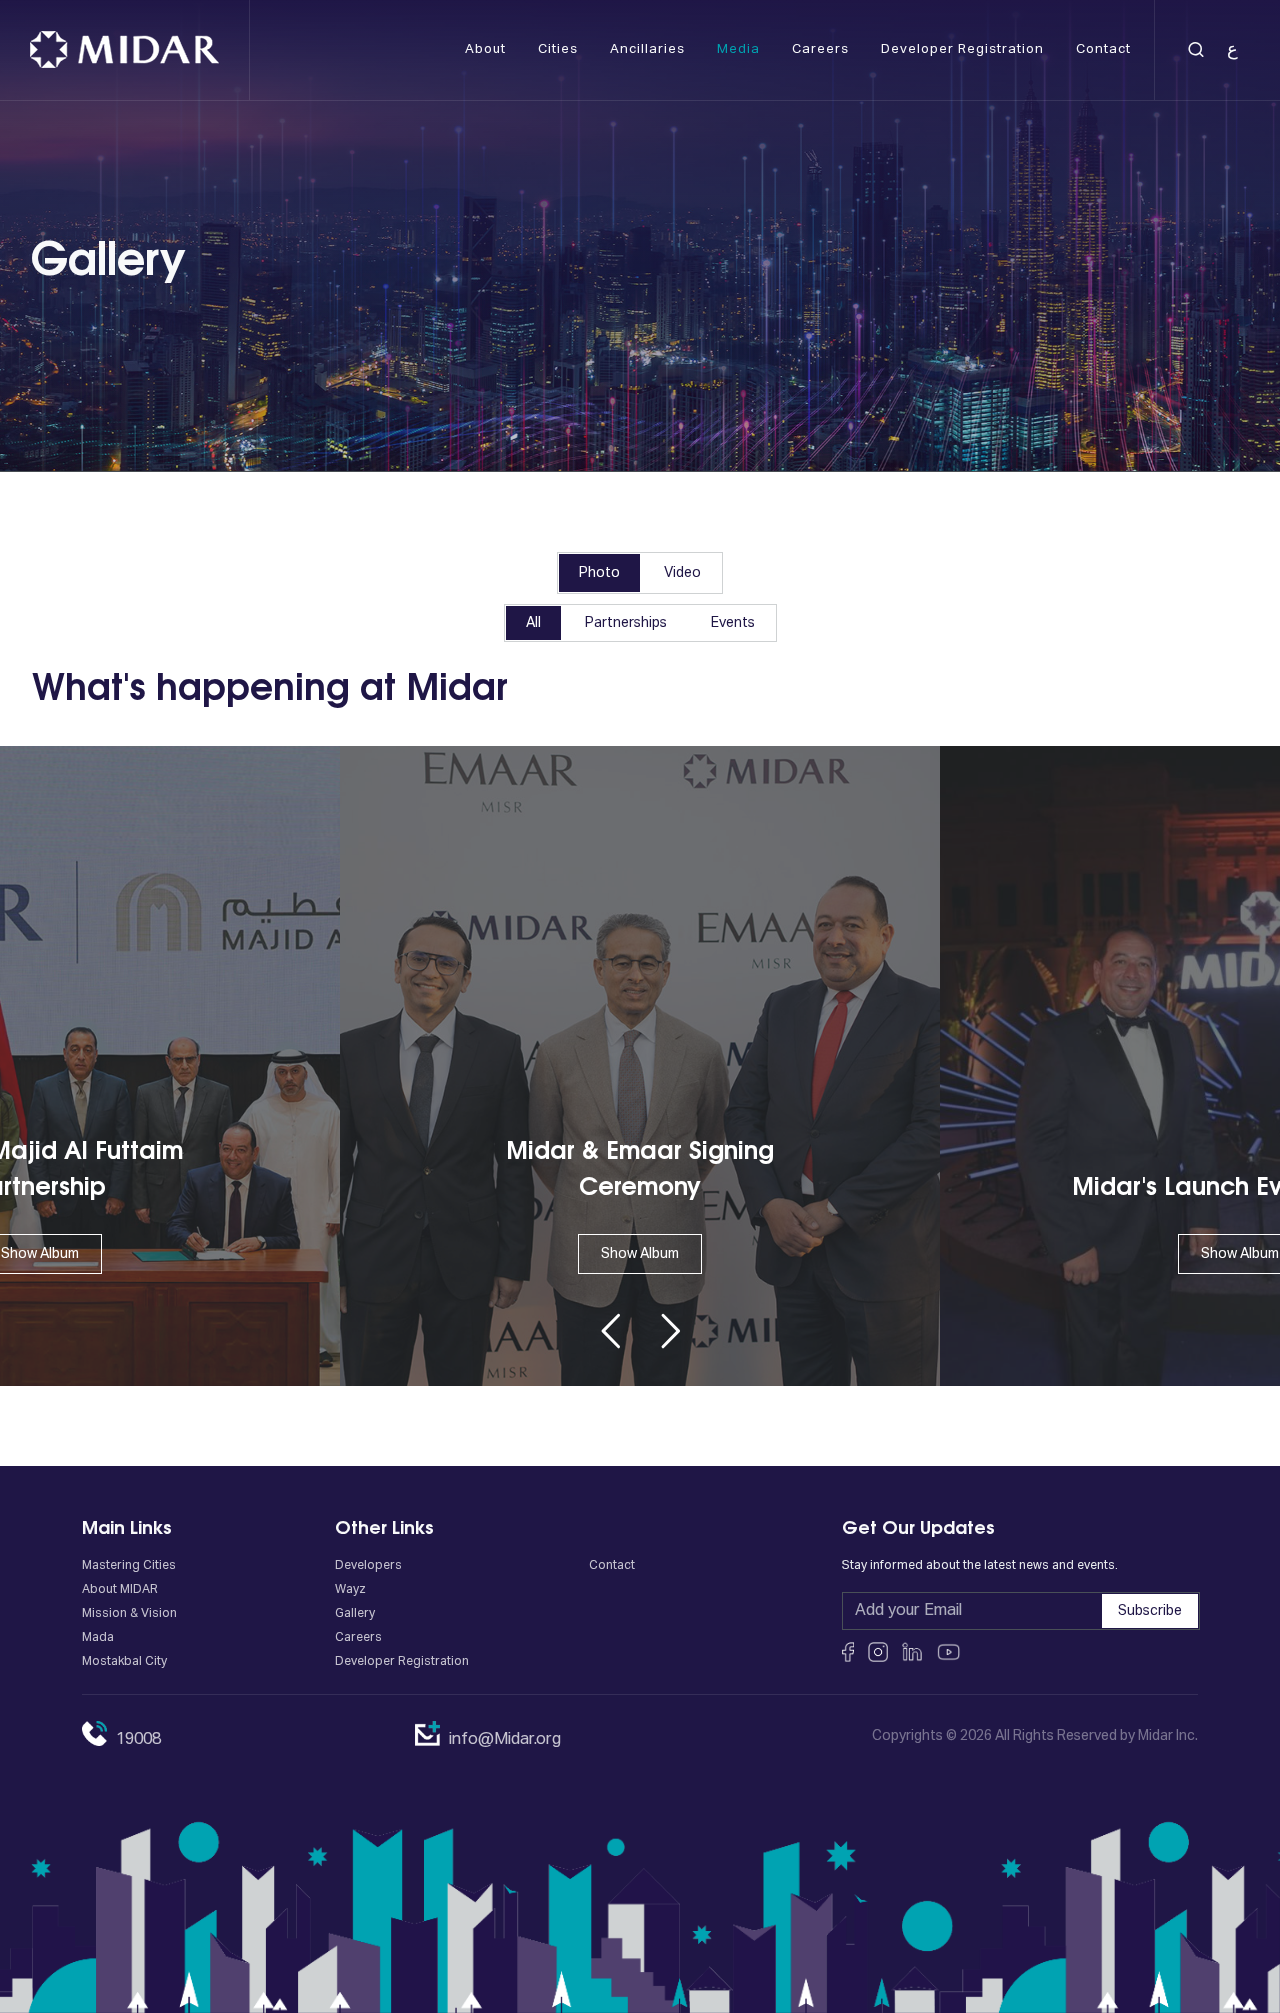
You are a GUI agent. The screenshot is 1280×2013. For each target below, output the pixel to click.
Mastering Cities (129, 1566)
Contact (612, 1566)
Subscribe (1150, 1611)
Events (733, 623)
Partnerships (626, 623)
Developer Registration (402, 1662)
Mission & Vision (129, 1614)
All (533, 623)
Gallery (355, 1614)
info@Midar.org (505, 1740)
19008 (138, 1740)
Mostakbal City (124, 1662)
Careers (358, 1638)
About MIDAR (120, 1590)
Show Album (640, 1254)
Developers (368, 1566)
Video (682, 573)
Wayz (350, 1590)
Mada (98, 1638)
